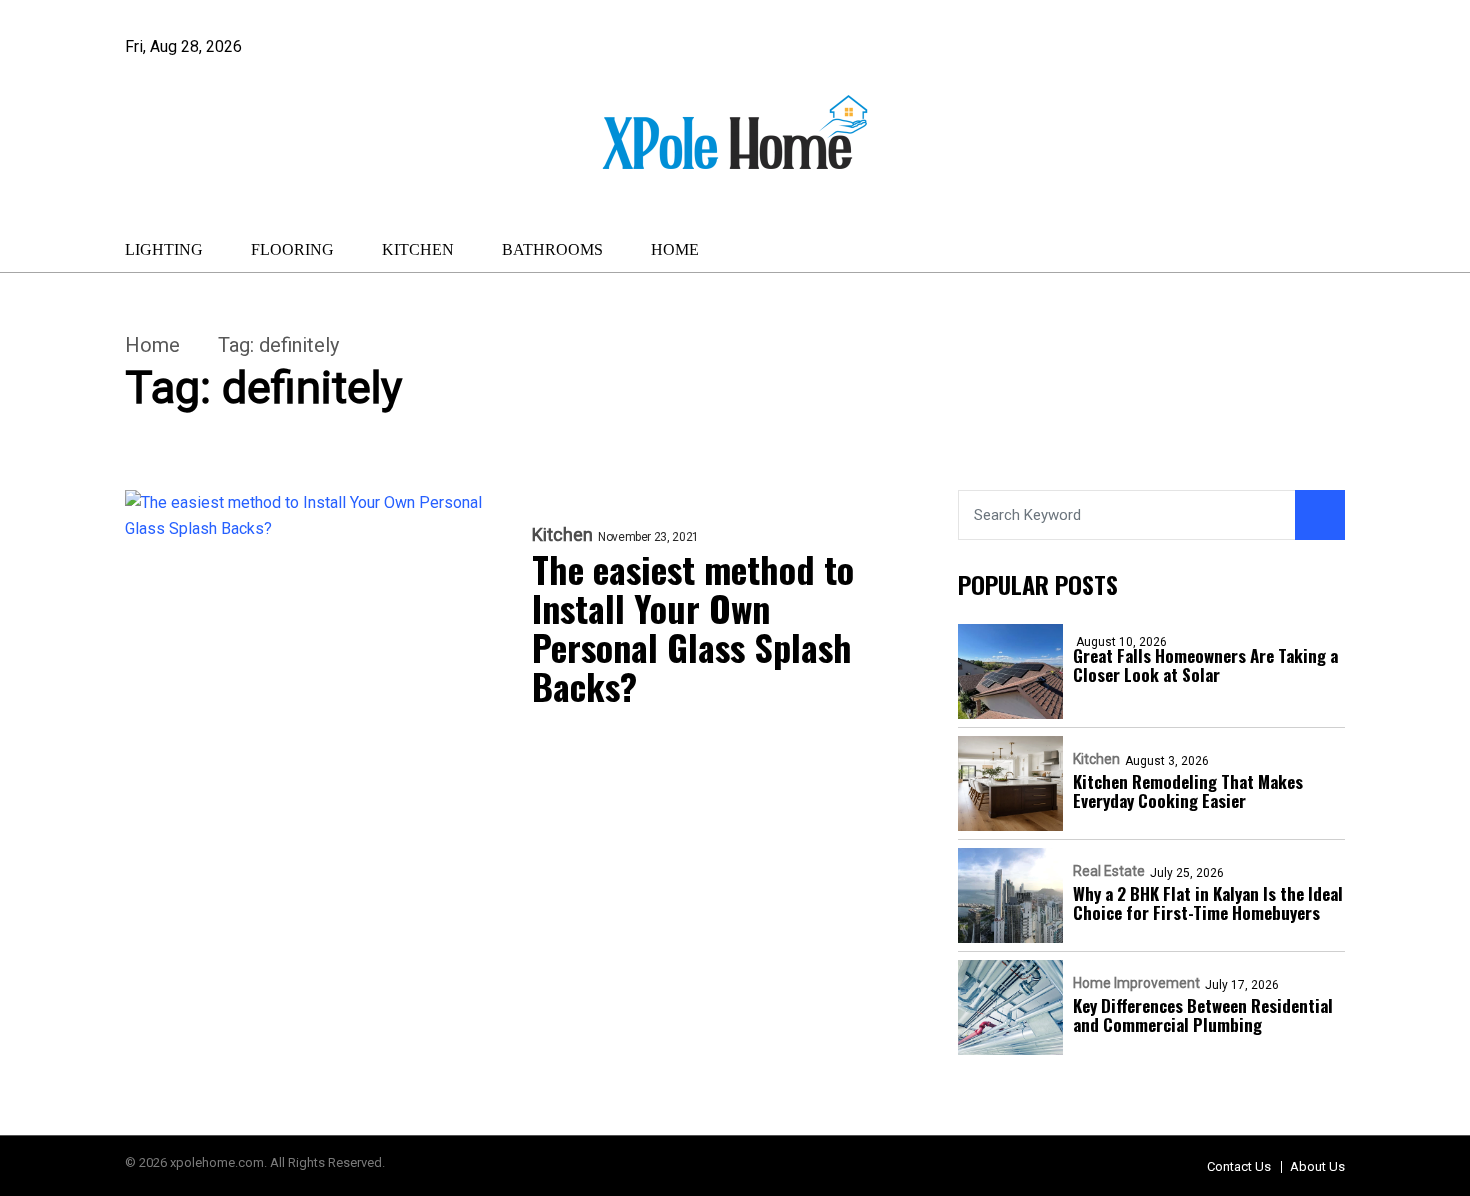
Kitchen (418, 249)
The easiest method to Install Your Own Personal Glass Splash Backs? (693, 627)
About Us (1317, 1166)
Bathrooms (552, 249)
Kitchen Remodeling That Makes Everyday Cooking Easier (1188, 791)
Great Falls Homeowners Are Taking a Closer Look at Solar (1205, 665)
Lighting (164, 249)
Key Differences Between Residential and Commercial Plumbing (1203, 1015)
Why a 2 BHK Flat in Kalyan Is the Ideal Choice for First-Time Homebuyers (1208, 903)
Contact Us (1239, 1166)
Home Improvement (1136, 983)
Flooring (292, 249)
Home (675, 249)
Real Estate (1109, 871)
